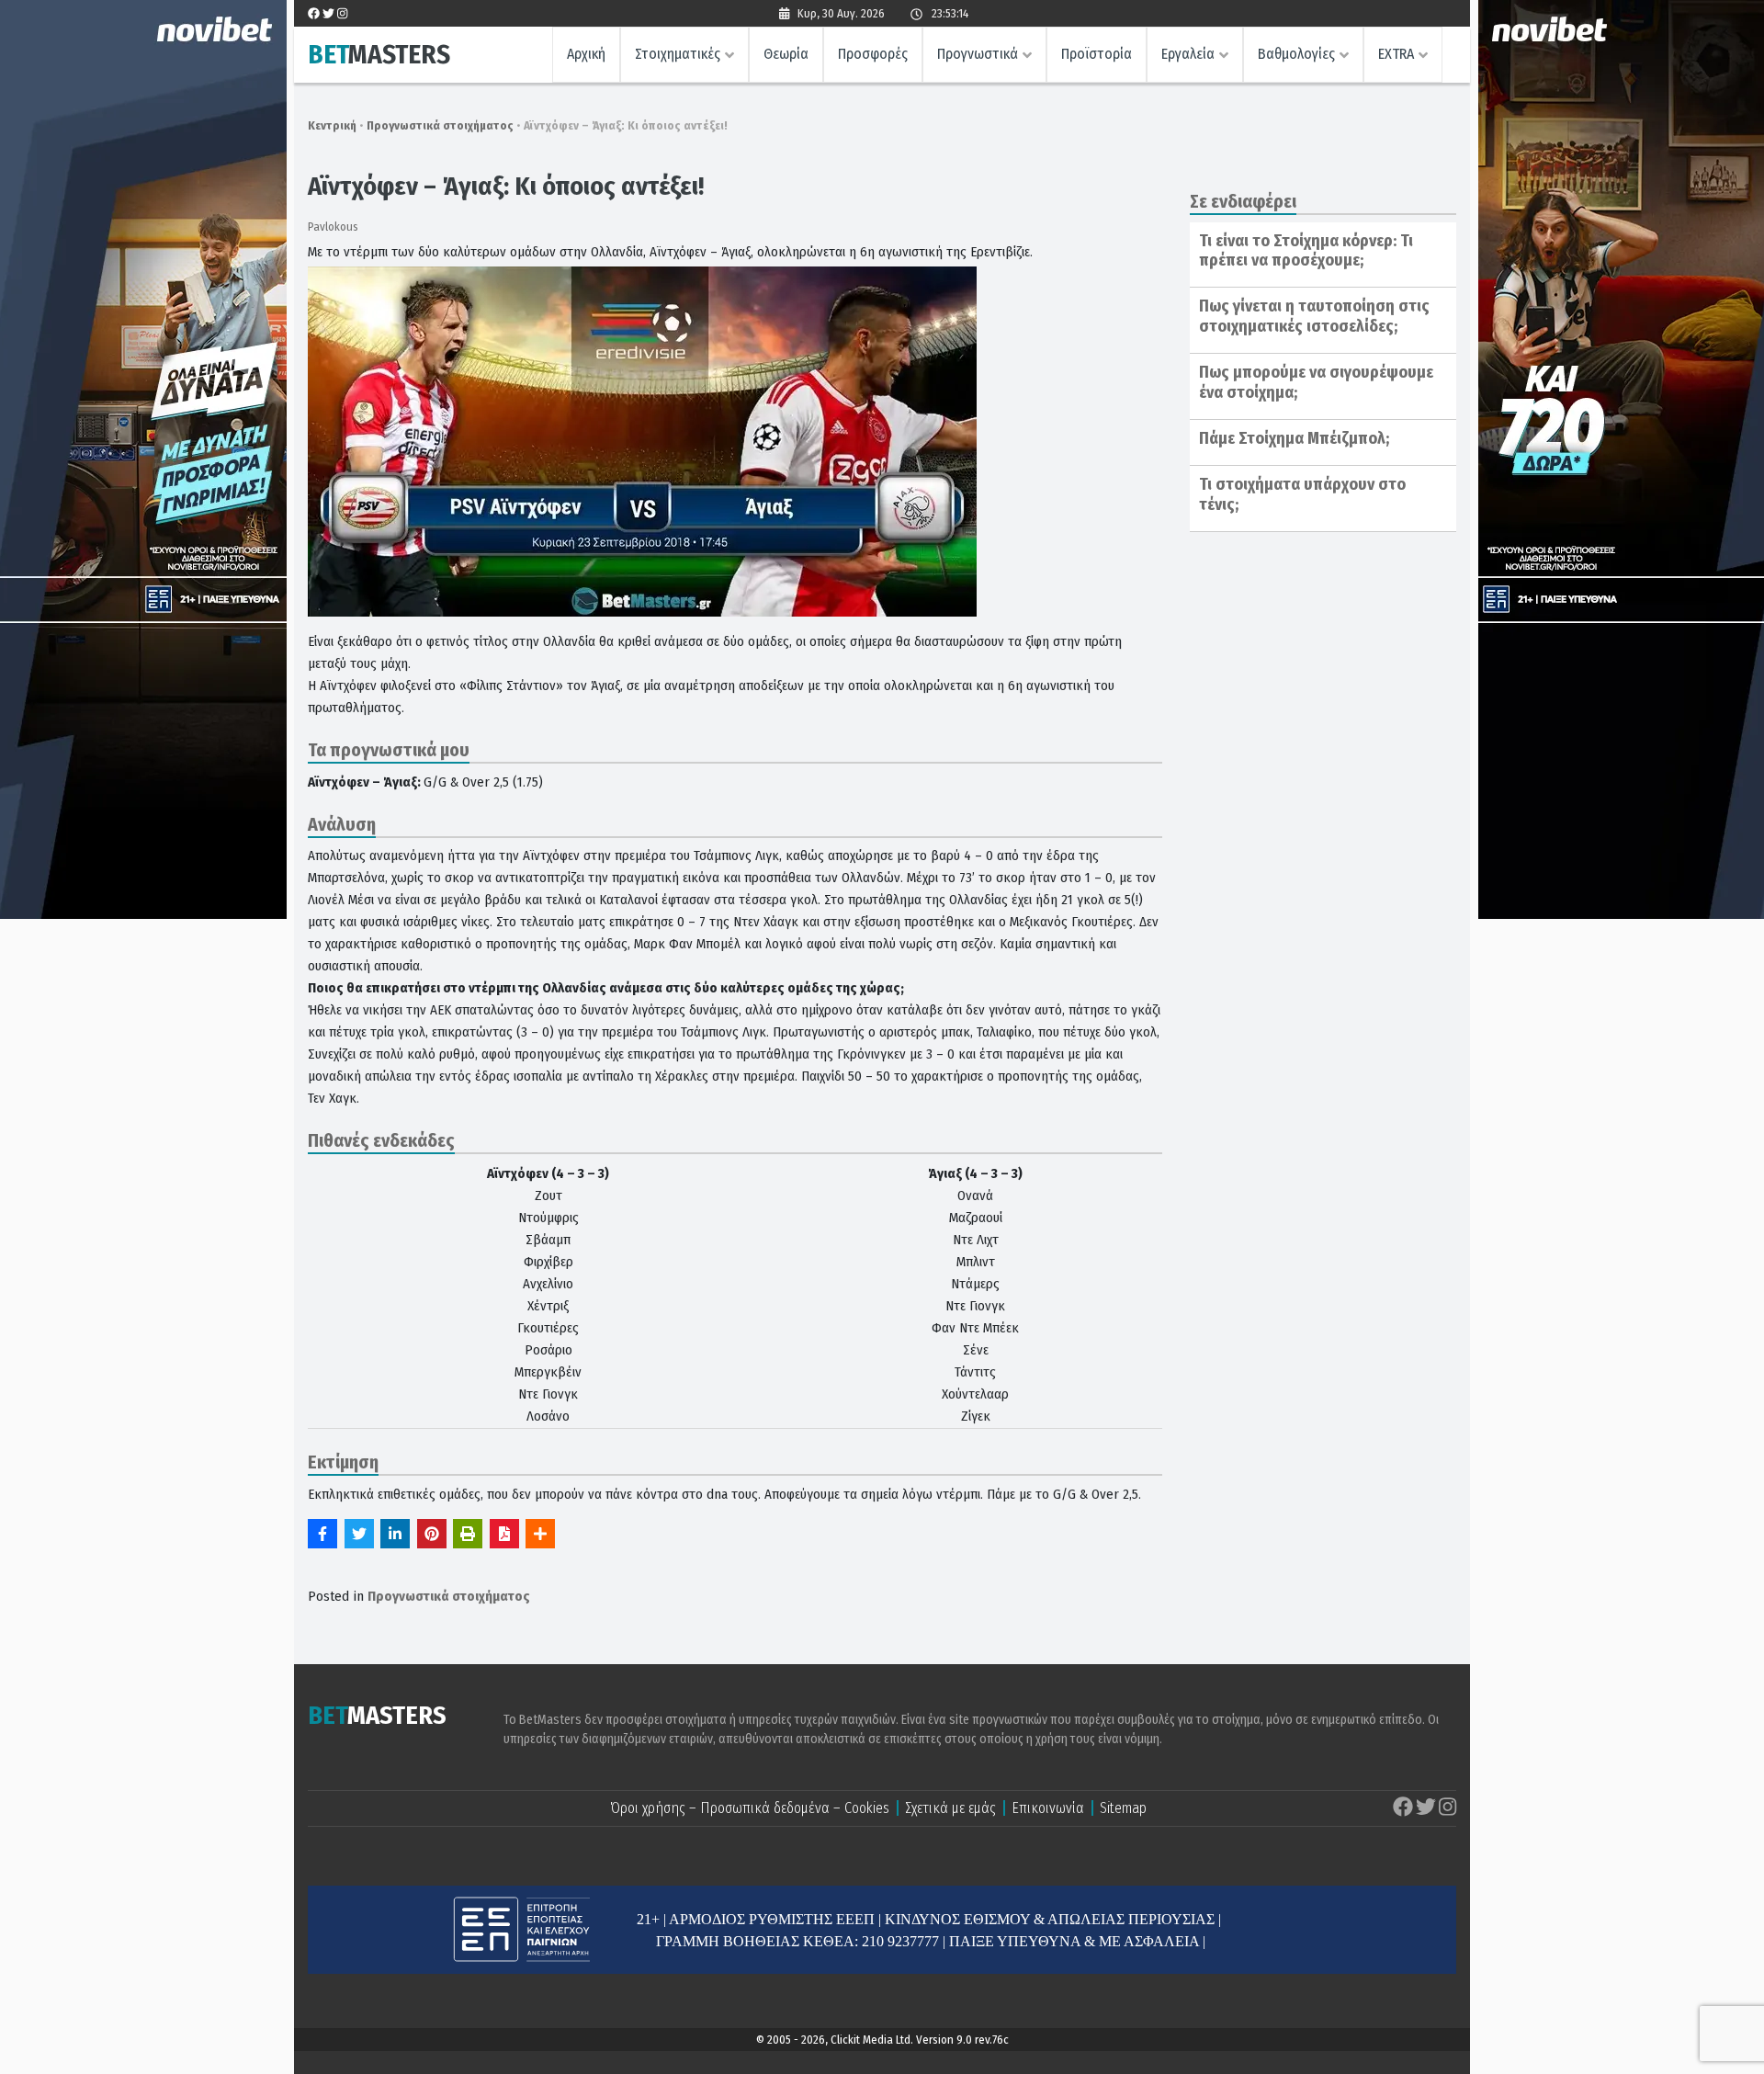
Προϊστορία (1097, 54)
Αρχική (586, 54)
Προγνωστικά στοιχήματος (440, 125)
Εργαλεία (1188, 54)
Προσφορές (873, 54)
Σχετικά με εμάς (950, 1808)
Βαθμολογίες (1296, 54)
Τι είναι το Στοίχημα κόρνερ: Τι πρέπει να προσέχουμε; (1306, 251)
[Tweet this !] (359, 1534)
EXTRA (1396, 54)
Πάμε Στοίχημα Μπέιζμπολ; (1294, 438)
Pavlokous (333, 227)
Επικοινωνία (1048, 1808)
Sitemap (1123, 1808)
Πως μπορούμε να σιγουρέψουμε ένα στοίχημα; (1316, 382)
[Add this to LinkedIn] (395, 1534)
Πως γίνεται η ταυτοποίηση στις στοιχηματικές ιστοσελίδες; (1314, 316)
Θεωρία (786, 54)
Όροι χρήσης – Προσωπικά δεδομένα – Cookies (750, 1808)
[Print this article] (468, 1534)
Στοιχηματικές (678, 54)
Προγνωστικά (978, 54)
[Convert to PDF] (504, 1534)
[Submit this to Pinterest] (432, 1534)
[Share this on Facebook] (322, 1534)
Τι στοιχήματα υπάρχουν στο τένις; (1302, 494)
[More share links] (540, 1534)
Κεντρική (332, 125)
